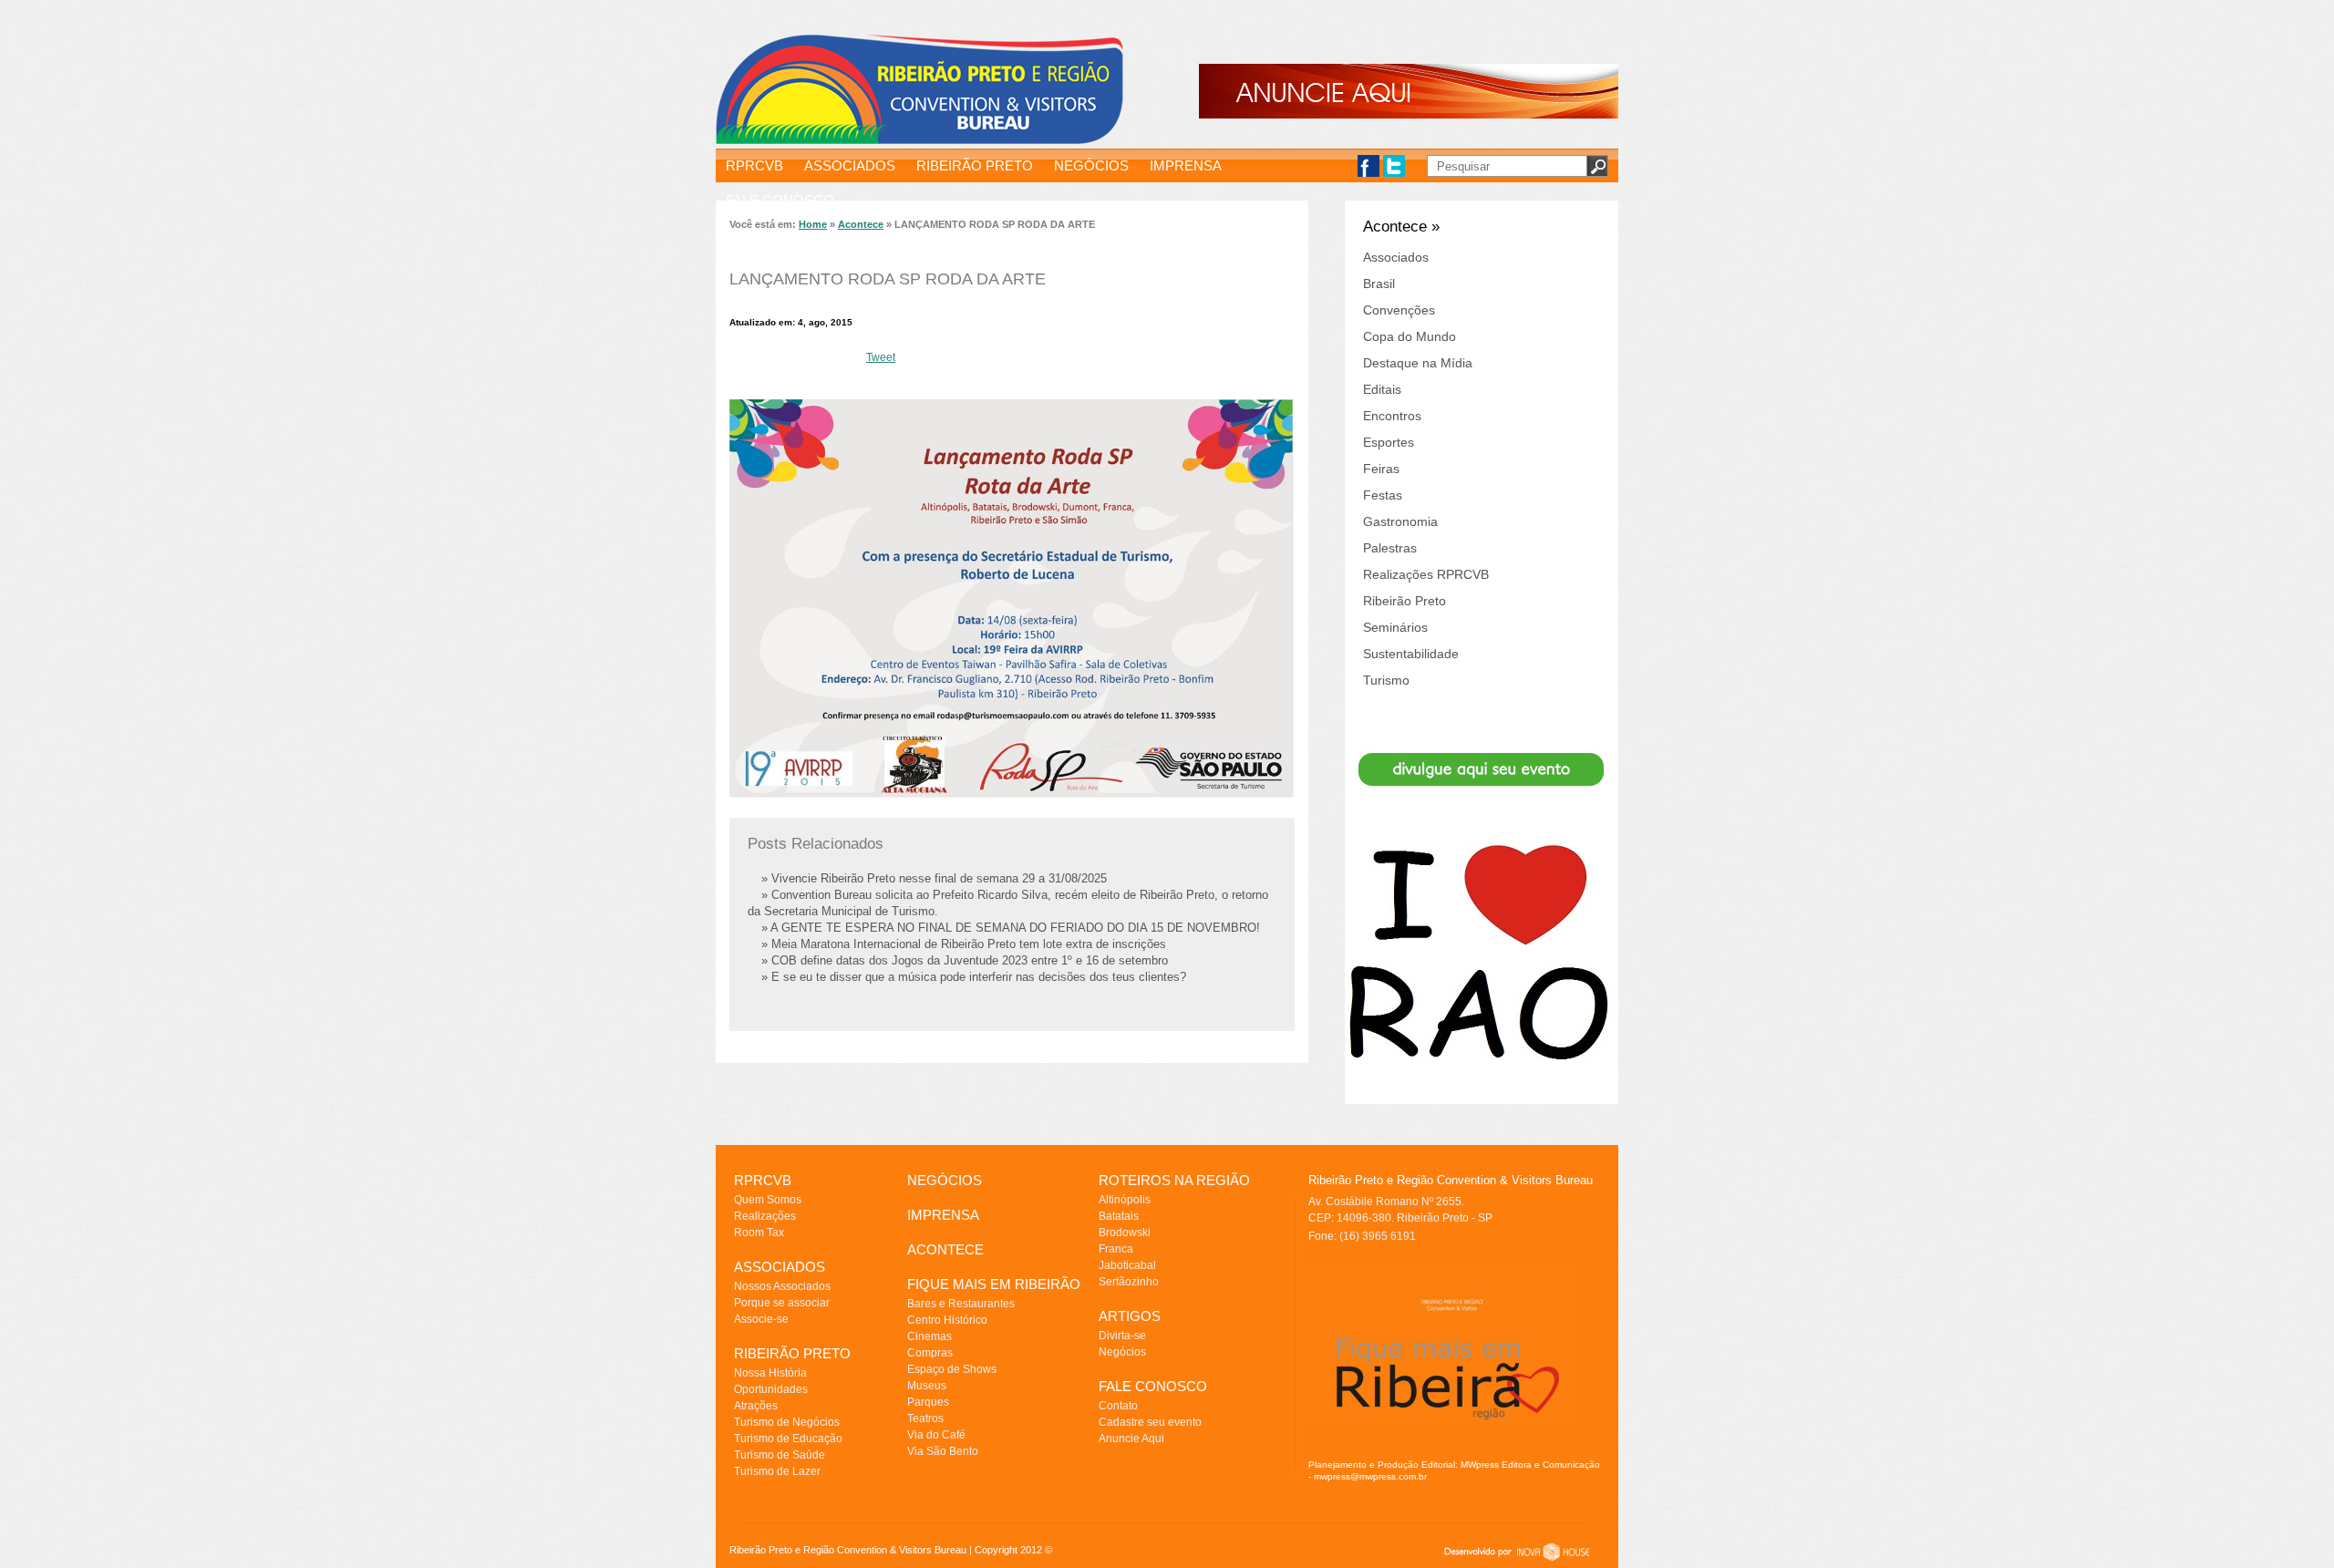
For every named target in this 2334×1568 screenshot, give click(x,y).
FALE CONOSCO (780, 200)
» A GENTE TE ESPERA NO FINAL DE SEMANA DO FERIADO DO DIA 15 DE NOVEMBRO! (1011, 928)
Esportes (1389, 442)
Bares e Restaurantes (961, 1304)
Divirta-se (1122, 1336)
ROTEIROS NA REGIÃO (1174, 1180)
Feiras (1381, 469)
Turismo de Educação (788, 1439)
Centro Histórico (947, 1320)
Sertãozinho (1129, 1282)
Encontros (1392, 416)
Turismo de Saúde (780, 1455)
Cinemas (929, 1336)
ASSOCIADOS (850, 165)
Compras (930, 1353)
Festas (1383, 495)
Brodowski (1125, 1233)
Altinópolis (1125, 1200)
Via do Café (936, 1435)
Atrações (756, 1406)
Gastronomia (1400, 521)
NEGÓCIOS (1091, 165)
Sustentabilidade (1411, 654)
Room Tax (759, 1233)
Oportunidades (771, 1389)
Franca (1116, 1249)
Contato (1118, 1406)
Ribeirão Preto (1405, 601)
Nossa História (770, 1373)
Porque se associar (782, 1303)
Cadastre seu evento (1150, 1422)
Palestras (1390, 548)
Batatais (1119, 1216)
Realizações (765, 1216)
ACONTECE (945, 1249)
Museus (927, 1386)
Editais (1382, 389)
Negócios (1122, 1352)
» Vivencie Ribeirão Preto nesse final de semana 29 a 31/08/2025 (934, 878)
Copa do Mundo (1410, 336)
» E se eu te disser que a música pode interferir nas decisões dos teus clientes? (974, 977)
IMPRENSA (1186, 165)
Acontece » (1401, 227)
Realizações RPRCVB (1426, 574)
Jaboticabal (1127, 1265)
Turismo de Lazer (777, 1471)
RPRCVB (754, 165)
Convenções (1399, 310)
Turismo (1386, 680)
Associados (1396, 257)
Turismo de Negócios (787, 1422)
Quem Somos (768, 1200)
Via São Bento (943, 1451)
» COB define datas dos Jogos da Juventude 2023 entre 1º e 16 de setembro (965, 960)
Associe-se (761, 1319)
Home (813, 224)
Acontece (861, 224)
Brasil (1379, 284)
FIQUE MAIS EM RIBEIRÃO (994, 1284)
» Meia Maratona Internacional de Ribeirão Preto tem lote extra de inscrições (964, 944)
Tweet (881, 357)
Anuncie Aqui (1131, 1439)
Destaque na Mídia (1418, 363)
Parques (928, 1402)
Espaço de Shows (952, 1369)
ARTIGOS (1130, 1316)
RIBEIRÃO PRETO (975, 165)
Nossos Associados (782, 1286)
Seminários (1395, 627)
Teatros (925, 1418)
